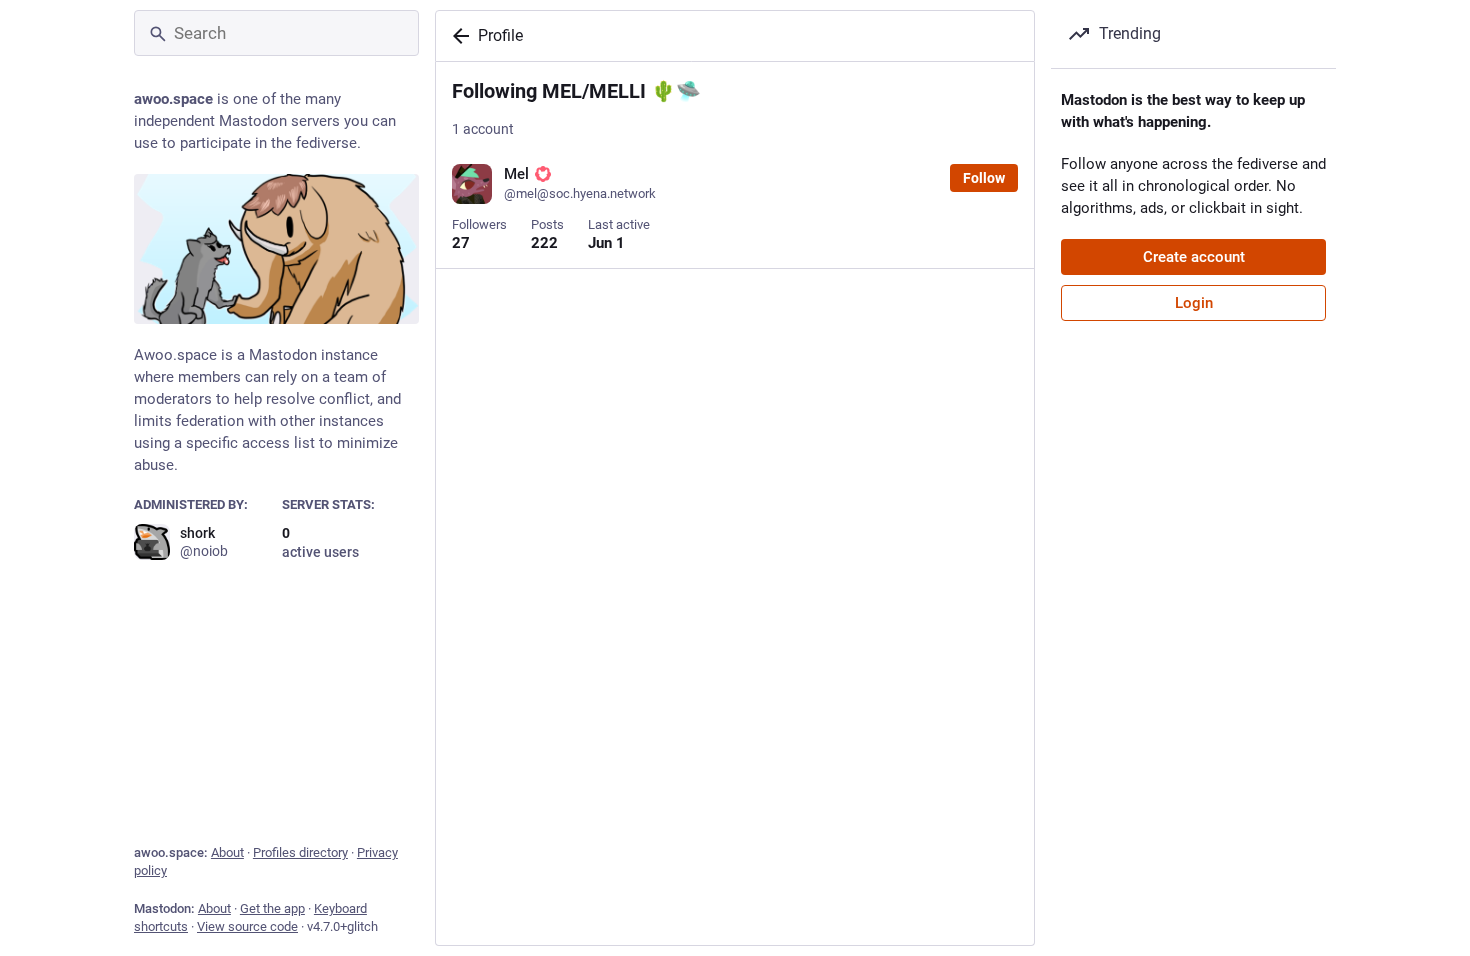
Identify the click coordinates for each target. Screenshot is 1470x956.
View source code (247, 926)
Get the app (272, 908)
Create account (1194, 257)
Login (1194, 303)
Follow (984, 178)
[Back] (457, 36)
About (227, 852)
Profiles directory (300, 852)
